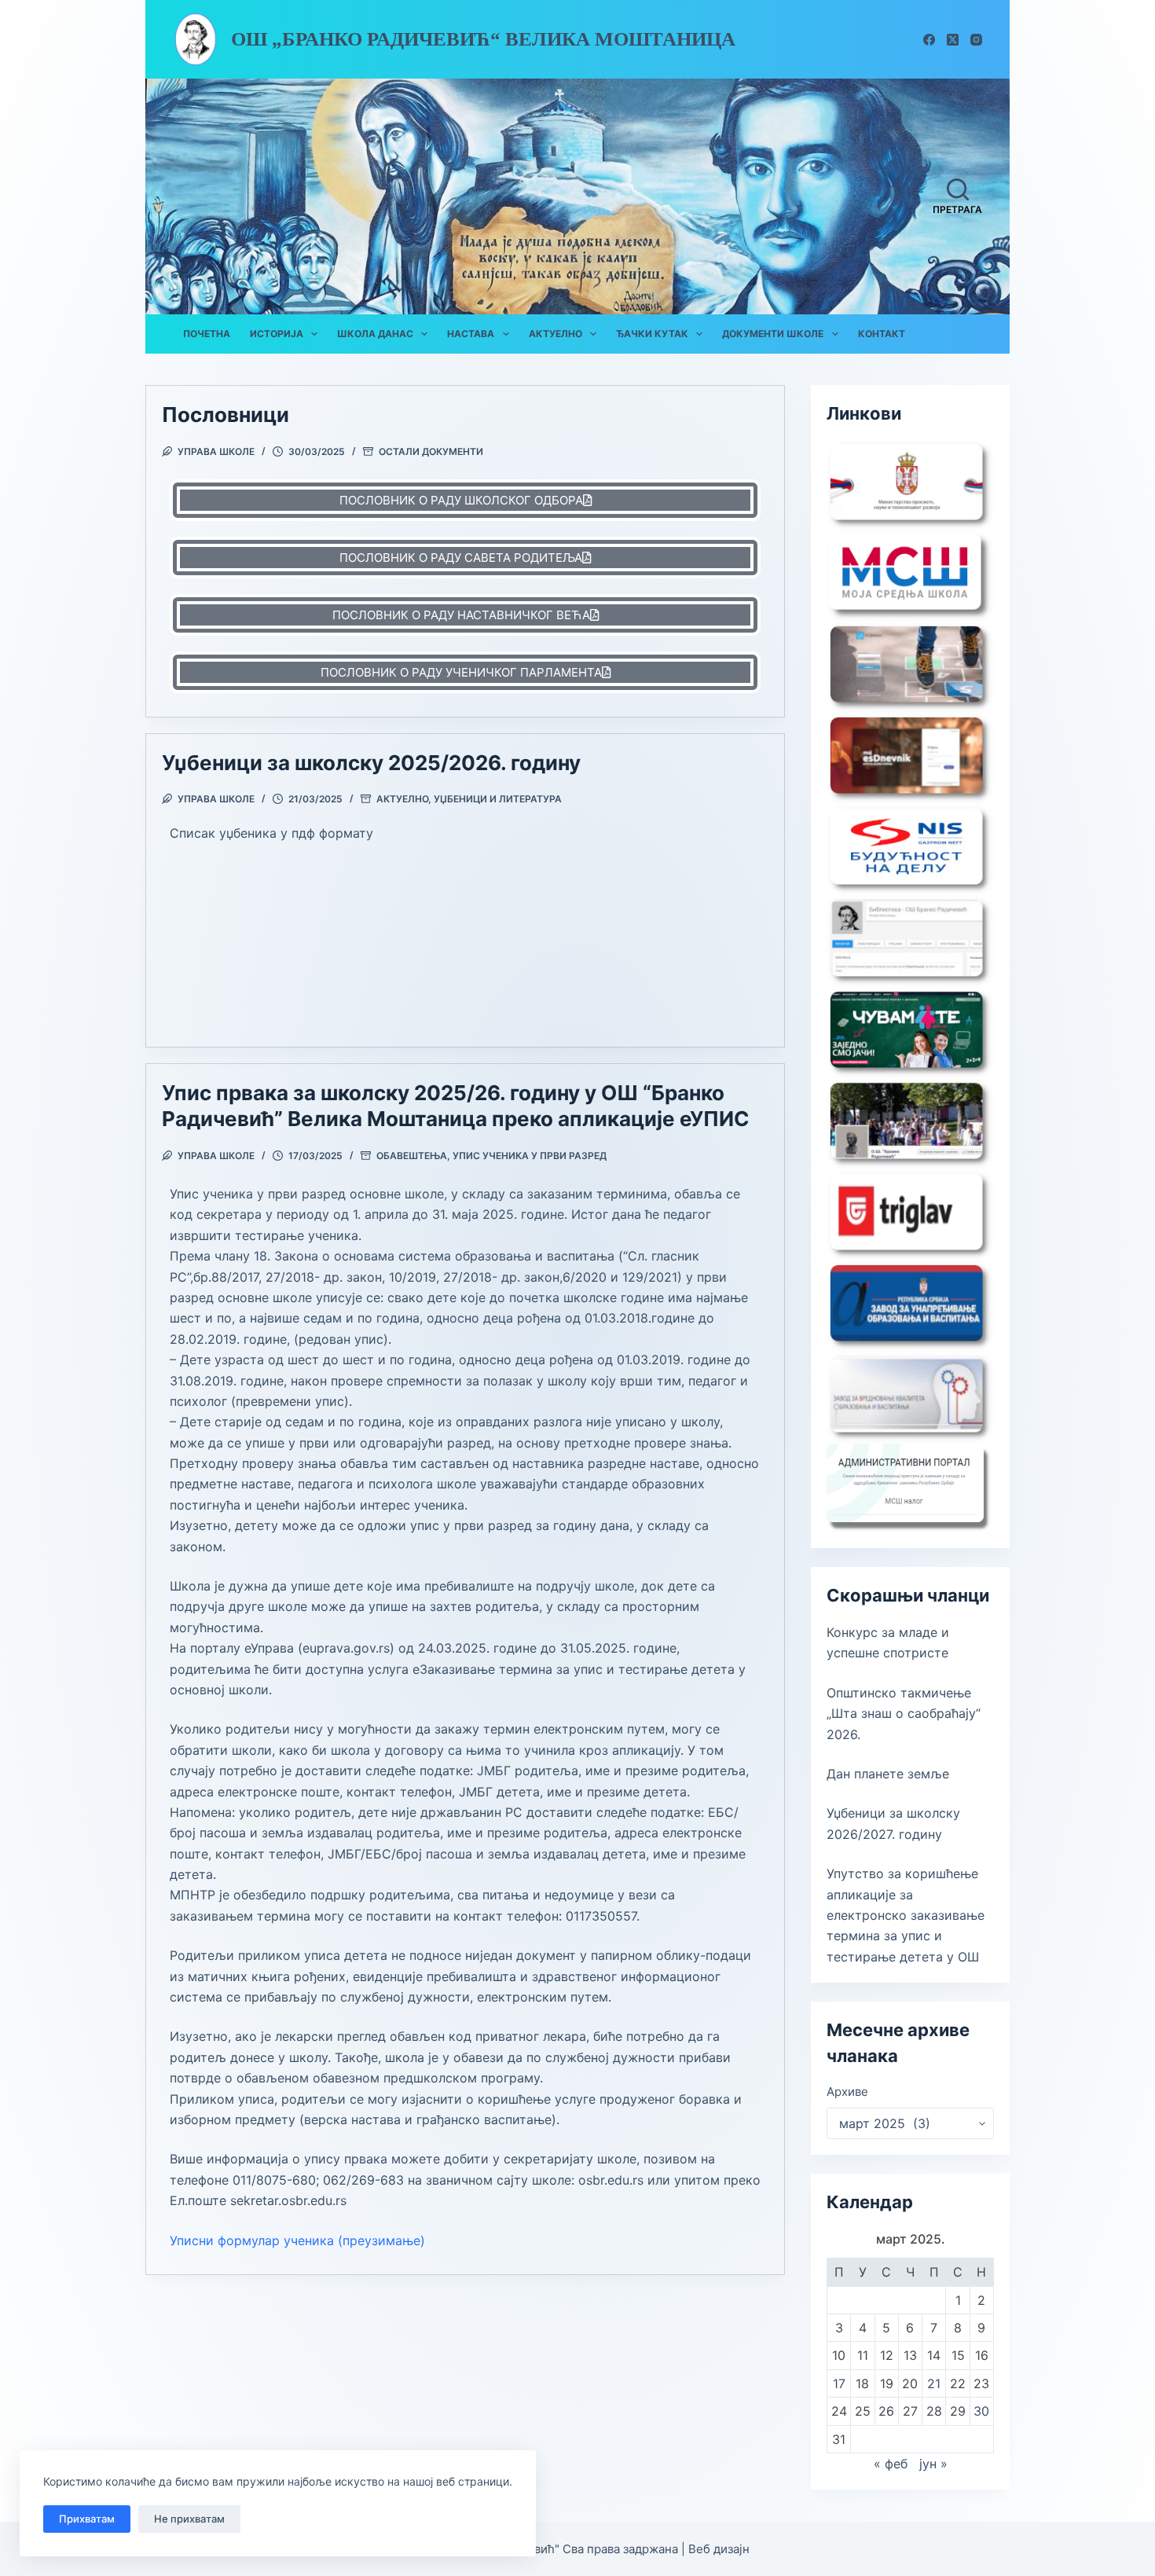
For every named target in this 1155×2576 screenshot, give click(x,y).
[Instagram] (976, 40)
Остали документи (431, 451)
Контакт (882, 334)
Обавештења (412, 1156)
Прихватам (87, 2519)
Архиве (847, 2092)
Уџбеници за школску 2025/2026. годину (371, 763)
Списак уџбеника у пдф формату (271, 833)
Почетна (207, 334)
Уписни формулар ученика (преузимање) (297, 2240)
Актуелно (555, 334)
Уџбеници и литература (498, 799)
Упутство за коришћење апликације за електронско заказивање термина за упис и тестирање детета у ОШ (906, 1915)
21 (934, 2383)
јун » (933, 2464)
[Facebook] (929, 40)
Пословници (225, 415)
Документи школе (773, 334)
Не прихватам (189, 2519)
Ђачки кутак (652, 334)
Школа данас (375, 334)
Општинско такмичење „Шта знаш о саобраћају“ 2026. (904, 1714)
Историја (277, 334)
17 (839, 2383)
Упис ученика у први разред (530, 1156)
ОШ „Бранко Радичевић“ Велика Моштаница (483, 39)
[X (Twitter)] (953, 40)
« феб (891, 2464)
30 (981, 2411)
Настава (471, 334)
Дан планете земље (888, 1774)
